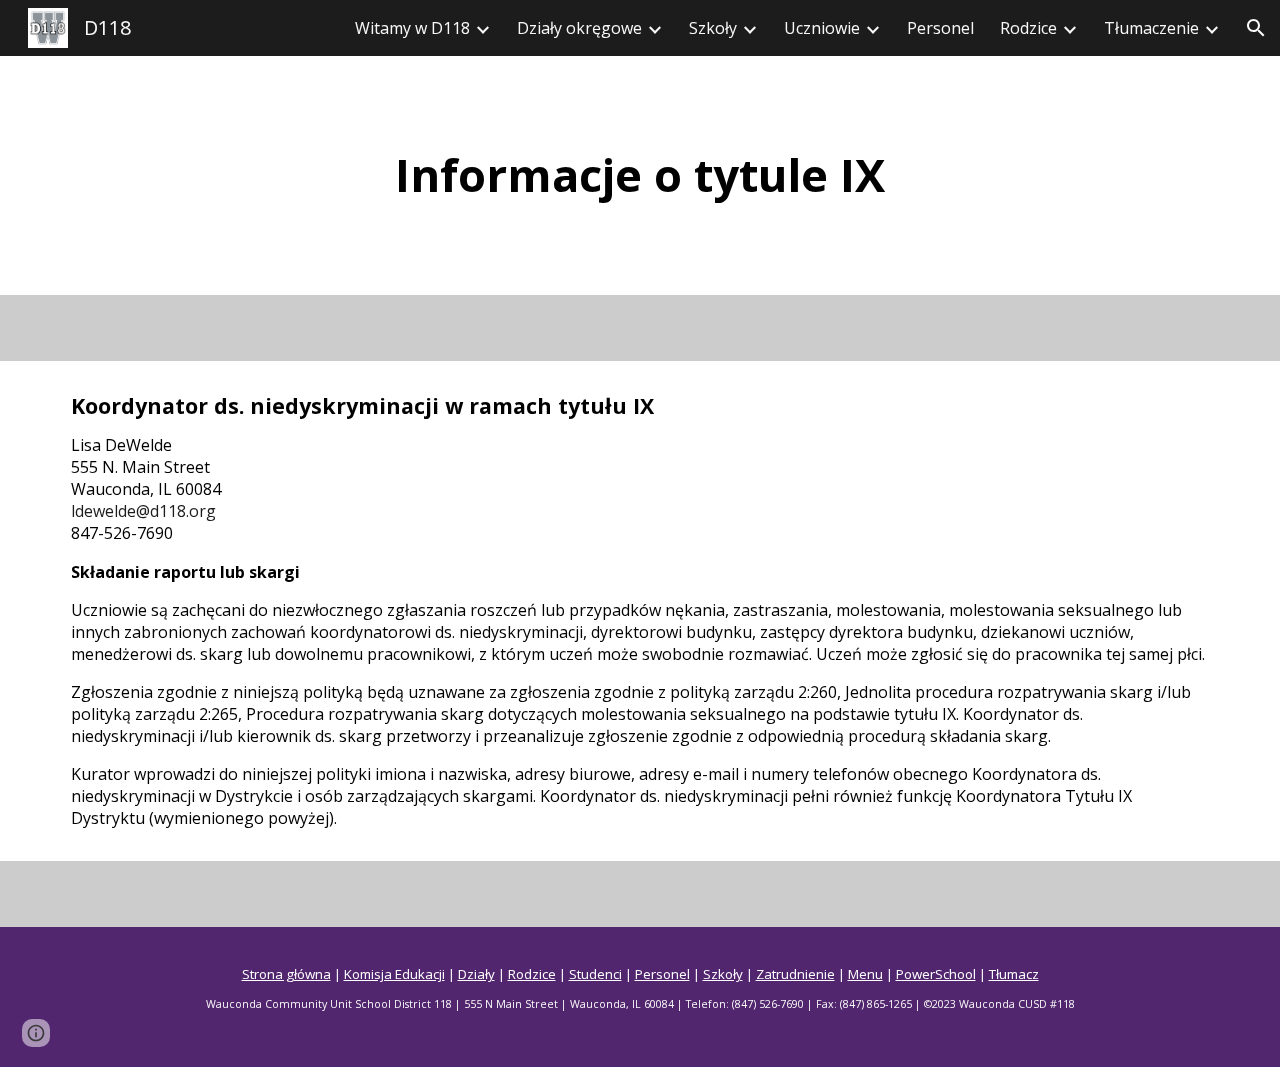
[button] (1256, 28)
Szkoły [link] (713, 28)
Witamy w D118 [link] (412, 28)
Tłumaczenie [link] (1151, 28)
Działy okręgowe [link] (579, 28)
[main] (640, 175)
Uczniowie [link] (822, 28)
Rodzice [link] (1028, 28)
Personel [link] (940, 28)
